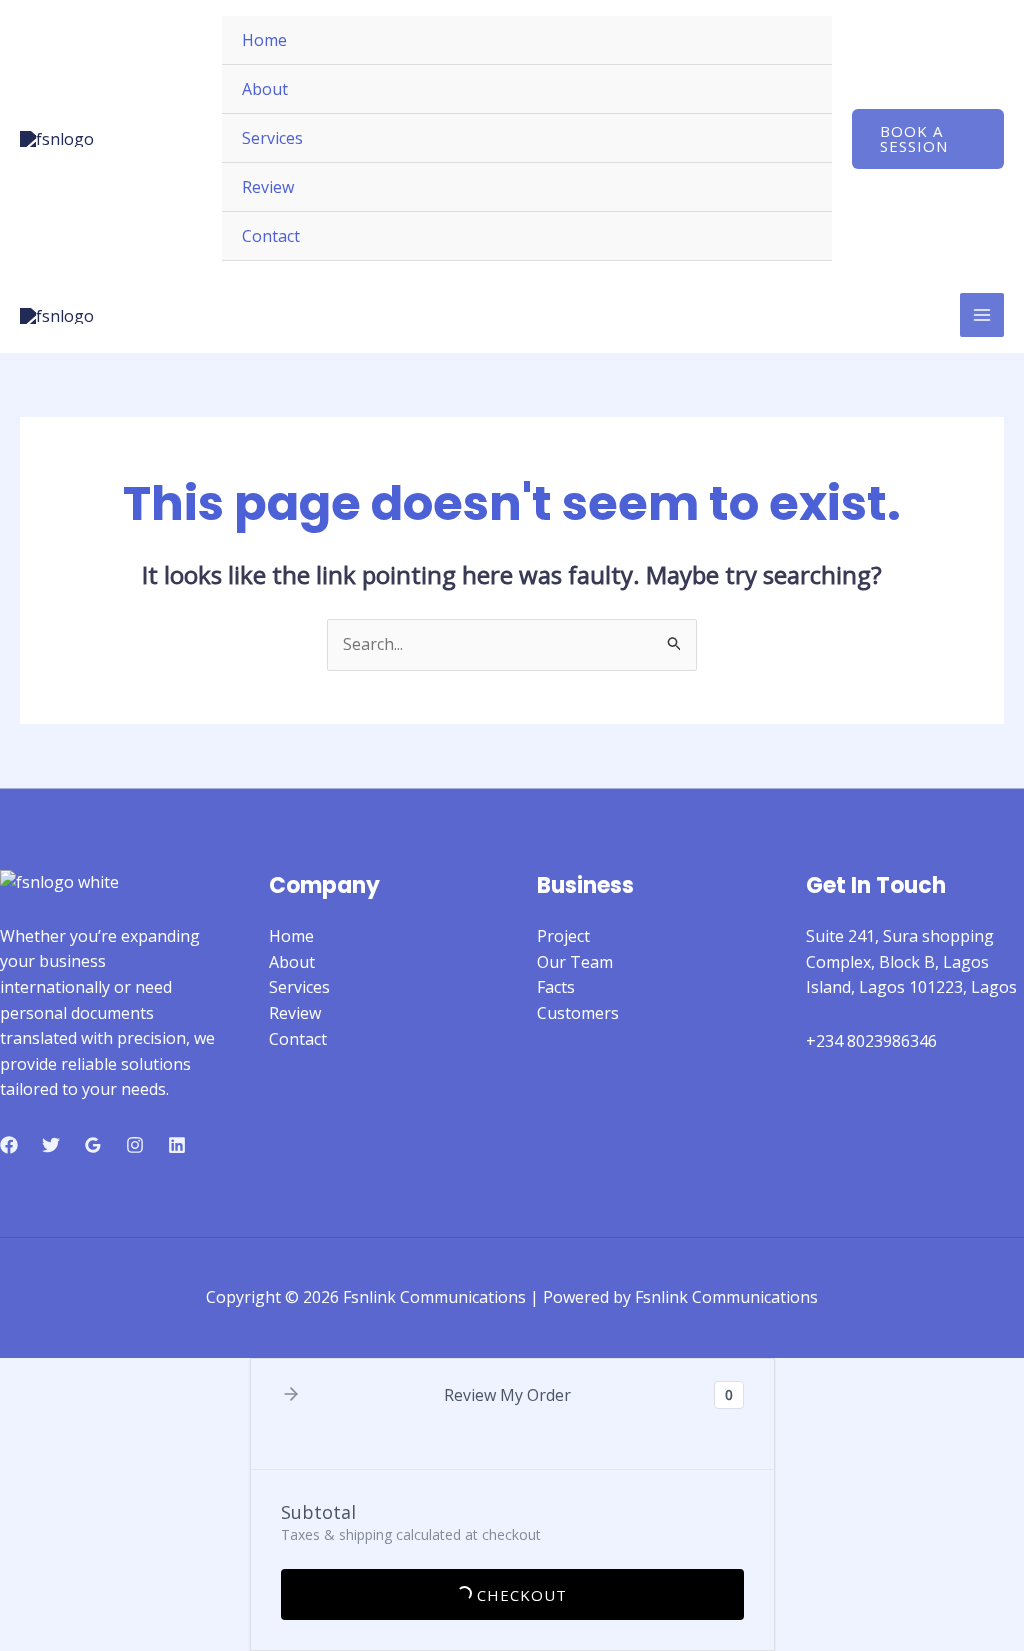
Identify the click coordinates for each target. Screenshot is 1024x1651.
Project (563, 936)
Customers (578, 1013)
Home (264, 40)
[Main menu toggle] (982, 315)
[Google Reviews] (93, 1145)
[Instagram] (135, 1145)
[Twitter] (51, 1145)
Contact (271, 236)
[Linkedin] (177, 1145)
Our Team (575, 962)
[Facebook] (9, 1145)
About (265, 89)
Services (272, 138)
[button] (928, 139)
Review (268, 187)
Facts (556, 987)
